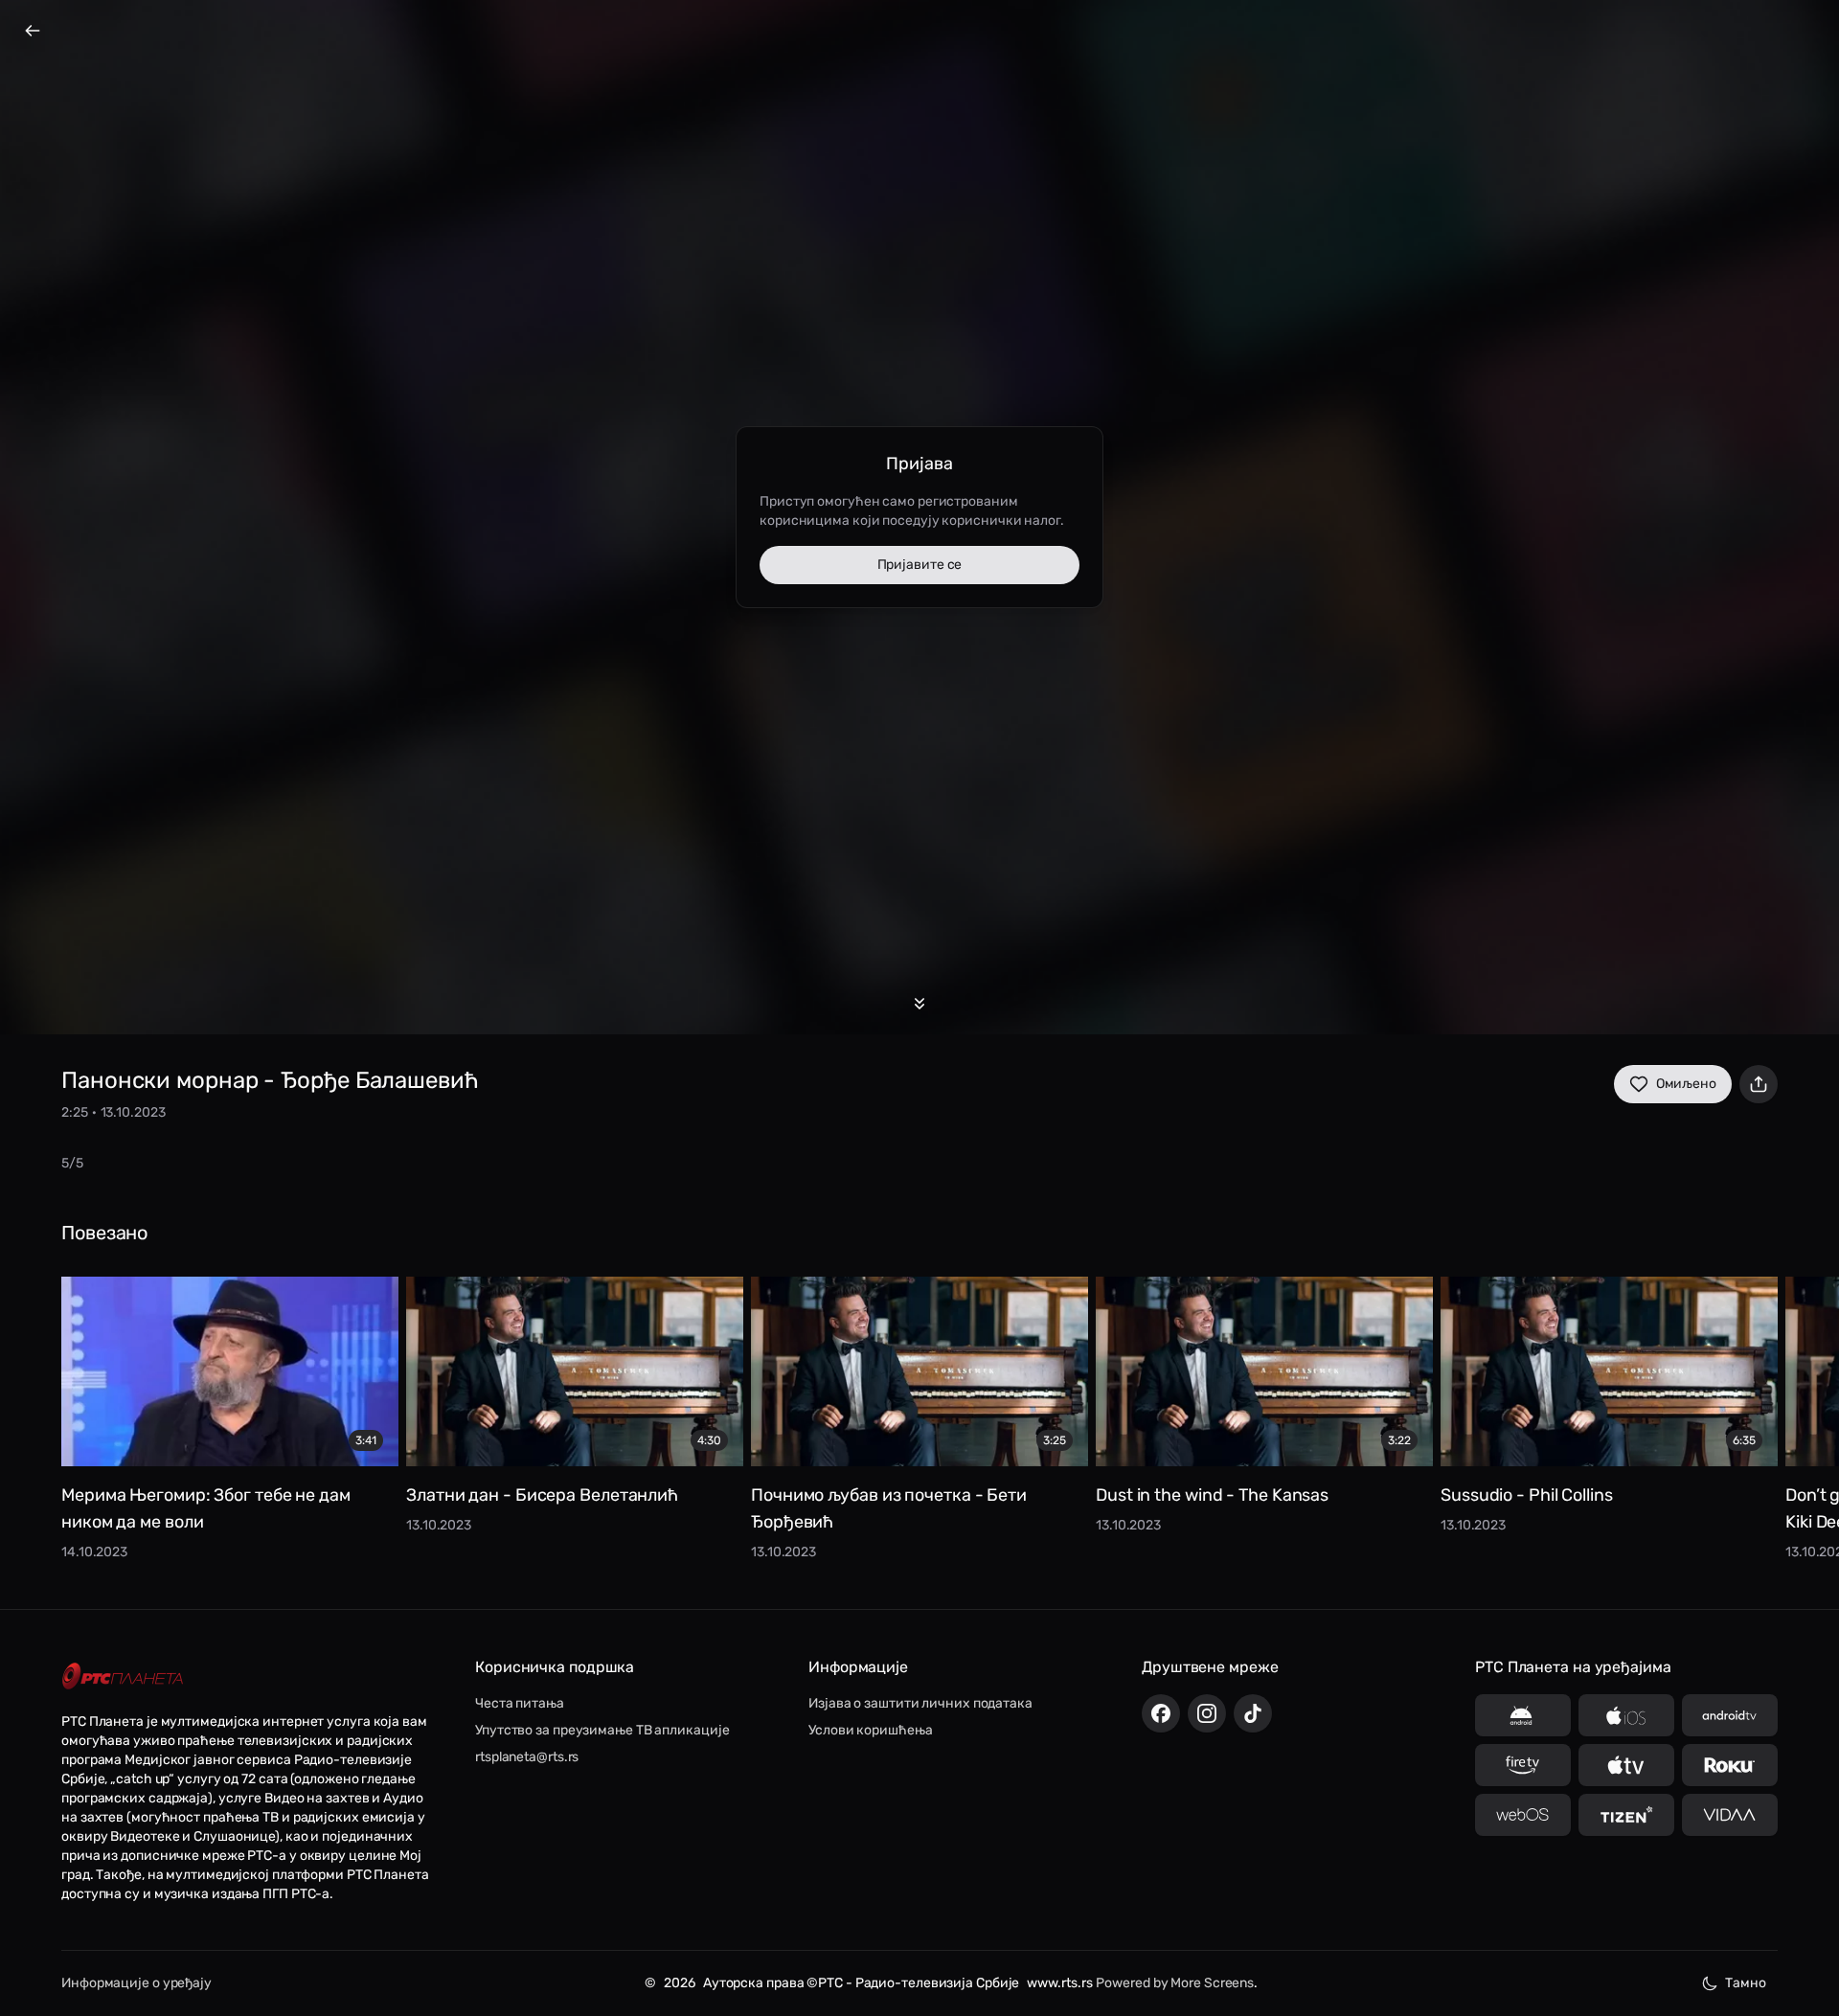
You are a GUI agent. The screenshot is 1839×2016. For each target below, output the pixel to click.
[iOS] (1626, 1715)
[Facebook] (1161, 1713)
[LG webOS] (1523, 1815)
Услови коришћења (870, 1730)
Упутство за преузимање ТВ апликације (602, 1730)
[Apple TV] (1626, 1765)
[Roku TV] (1730, 1765)
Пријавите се (920, 565)
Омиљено (1686, 1084)
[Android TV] (1730, 1715)
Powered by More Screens (1175, 1983)
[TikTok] (1253, 1713)
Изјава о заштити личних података (920, 1703)
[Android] (1523, 1715)
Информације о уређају (136, 1983)
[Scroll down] (919, 1004)
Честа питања (520, 1703)
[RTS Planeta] (123, 1676)
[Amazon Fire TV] (1523, 1765)
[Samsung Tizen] (1626, 1815)
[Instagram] (1207, 1713)
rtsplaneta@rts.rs (527, 1757)
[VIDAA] (1730, 1815)
